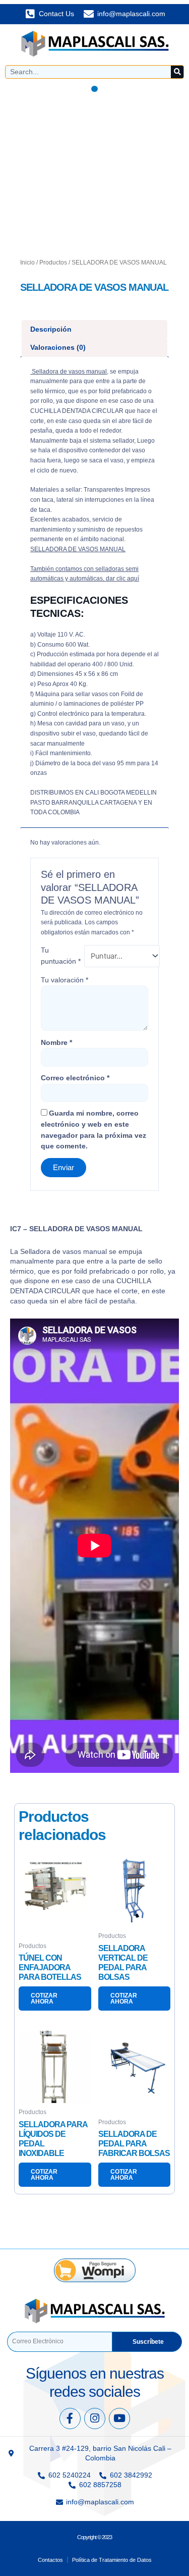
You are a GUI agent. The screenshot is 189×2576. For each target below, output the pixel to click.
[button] (94, 89)
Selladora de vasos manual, (69, 372)
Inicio (27, 262)
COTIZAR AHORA (44, 1999)
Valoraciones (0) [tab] (58, 347)
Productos (53, 262)
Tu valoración (65, 980)
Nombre (56, 1042)
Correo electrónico (75, 1078)
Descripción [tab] (51, 329)
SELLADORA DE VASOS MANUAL (78, 549)
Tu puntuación (61, 956)
